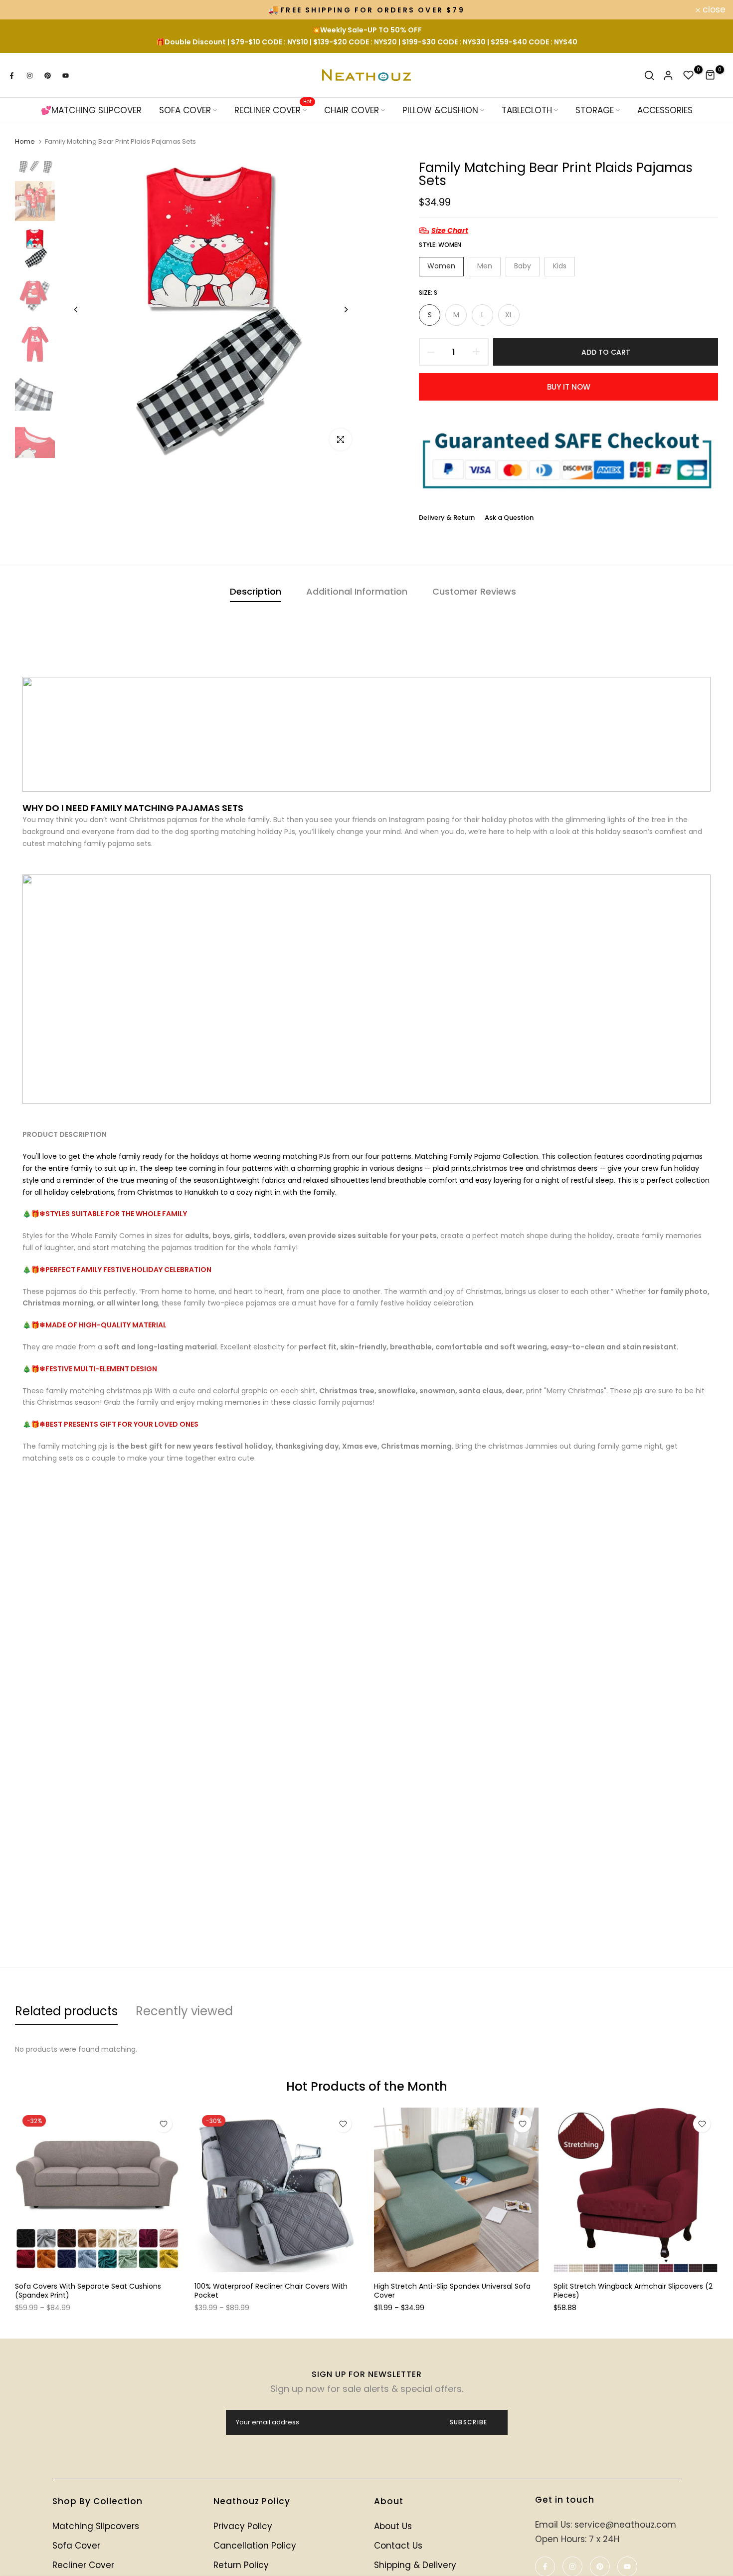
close (25, 10)
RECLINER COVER (273, 110)
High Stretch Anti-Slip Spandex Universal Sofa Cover (452, 2291)
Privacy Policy (243, 2526)
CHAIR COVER (352, 110)
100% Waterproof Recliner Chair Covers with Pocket (271, 2291)
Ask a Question (509, 518)
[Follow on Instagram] (29, 75)
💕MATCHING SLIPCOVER (91, 110)
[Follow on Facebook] (11, 75)
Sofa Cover (76, 2546)
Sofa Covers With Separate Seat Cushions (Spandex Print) (88, 2291)
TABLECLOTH (527, 110)
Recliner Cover (83, 2565)
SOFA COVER (185, 110)
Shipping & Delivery (415, 2565)
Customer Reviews (474, 591)
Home (25, 142)
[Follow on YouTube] (65, 75)
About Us (393, 2526)
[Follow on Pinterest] (47, 75)
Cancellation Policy (255, 2546)
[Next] (345, 310)
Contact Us (398, 2546)
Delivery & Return (447, 518)
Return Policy (241, 2565)
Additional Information (357, 591)
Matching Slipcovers (96, 2526)
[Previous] (76, 310)
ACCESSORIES (665, 110)
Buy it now (569, 387)
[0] (689, 75)
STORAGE (595, 110)
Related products (66, 2011)
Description (256, 591)
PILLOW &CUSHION (440, 110)
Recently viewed (184, 2011)
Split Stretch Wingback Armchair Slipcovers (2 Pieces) (633, 2291)
